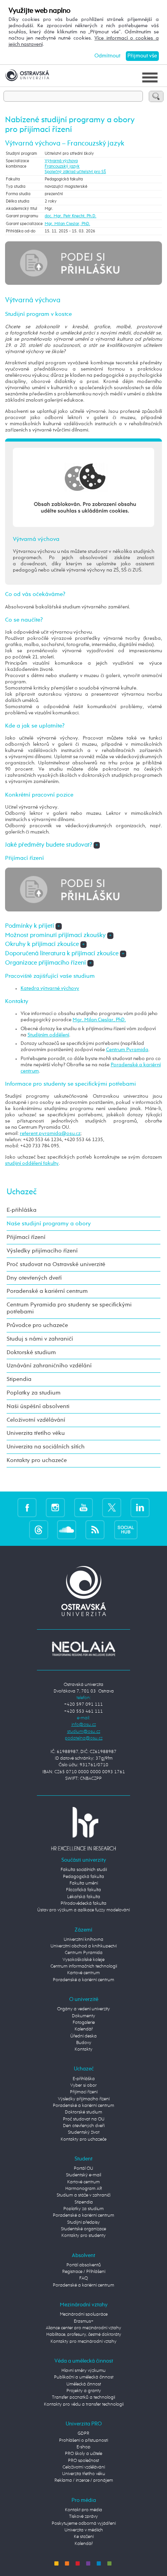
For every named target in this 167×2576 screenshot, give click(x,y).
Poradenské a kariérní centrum (47, 1291)
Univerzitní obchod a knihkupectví (83, 1946)
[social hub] (126, 1530)
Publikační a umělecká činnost (84, 2377)
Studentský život (84, 2133)
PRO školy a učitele (83, 2454)
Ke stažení (84, 2537)
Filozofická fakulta (83, 1890)
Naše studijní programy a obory (49, 1224)
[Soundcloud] (67, 1530)
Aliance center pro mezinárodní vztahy (83, 2328)
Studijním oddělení (48, 1035)
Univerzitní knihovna (83, 1940)
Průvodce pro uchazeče (37, 1325)
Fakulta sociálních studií (84, 1870)
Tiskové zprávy (83, 2517)
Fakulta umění (84, 1883)
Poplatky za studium (34, 1393)
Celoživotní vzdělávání (36, 1420)
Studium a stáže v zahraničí (83, 2195)
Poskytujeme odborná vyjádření (84, 2524)
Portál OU (83, 2169)
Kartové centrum (83, 1973)
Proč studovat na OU (84, 2119)
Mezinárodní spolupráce (84, 2314)
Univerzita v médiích (84, 2530)
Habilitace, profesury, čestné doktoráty (84, 2335)
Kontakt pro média (83, 2510)
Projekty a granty (84, 2391)
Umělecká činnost (84, 2384)
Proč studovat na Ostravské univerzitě (56, 1264)
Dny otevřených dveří (34, 1278)
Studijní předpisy (83, 2223)
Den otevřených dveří (84, 2126)
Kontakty (83, 2049)
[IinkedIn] (140, 1508)
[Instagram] (55, 1508)
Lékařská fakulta (84, 1897)
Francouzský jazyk (62, 166)
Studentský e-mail (83, 2175)
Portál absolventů (84, 2265)
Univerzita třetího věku (36, 1433)
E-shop (83, 2447)
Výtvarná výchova (61, 161)
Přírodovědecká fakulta (83, 1904)
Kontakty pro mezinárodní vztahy (83, 2342)
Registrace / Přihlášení (84, 2272)
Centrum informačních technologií (84, 1966)
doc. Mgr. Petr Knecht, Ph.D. (70, 216)
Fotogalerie (84, 2023)
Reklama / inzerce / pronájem (84, 2481)
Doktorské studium (31, 1352)
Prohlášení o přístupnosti (83, 2441)
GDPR (83, 2434)
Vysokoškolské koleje (83, 1960)
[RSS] (95, 1530)
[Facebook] (27, 1508)
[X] (112, 1508)
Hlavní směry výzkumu (83, 2371)
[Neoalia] (83, 1649)
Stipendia (19, 1379)
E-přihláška (22, 1210)
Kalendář (84, 2029)
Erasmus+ (84, 2321)
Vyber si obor (83, 2086)
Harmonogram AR (84, 2189)
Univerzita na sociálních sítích (46, 1447)
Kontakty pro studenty (83, 2236)
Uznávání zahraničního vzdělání (49, 1366)
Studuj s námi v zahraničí (40, 1339)
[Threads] (39, 1530)
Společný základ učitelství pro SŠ (75, 172)
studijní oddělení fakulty (32, 1163)
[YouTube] (84, 1508)
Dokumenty (83, 2016)
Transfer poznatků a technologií (83, 2398)
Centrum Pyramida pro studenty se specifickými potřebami (69, 1308)
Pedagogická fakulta (83, 1877)
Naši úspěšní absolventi (38, 1406)
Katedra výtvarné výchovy (50, 988)
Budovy (84, 2043)
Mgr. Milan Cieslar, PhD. (67, 224)
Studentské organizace (83, 2229)
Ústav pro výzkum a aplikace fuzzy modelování (83, 1910)
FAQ (83, 2278)
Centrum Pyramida (127, 1050)
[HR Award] (83, 1829)
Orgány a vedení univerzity (83, 2009)
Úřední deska (83, 2036)
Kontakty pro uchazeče (37, 1460)
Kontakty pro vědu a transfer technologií (84, 2404)
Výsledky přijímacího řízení (42, 1251)
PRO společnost (83, 2461)
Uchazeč (22, 1192)
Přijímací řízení (26, 1237)
